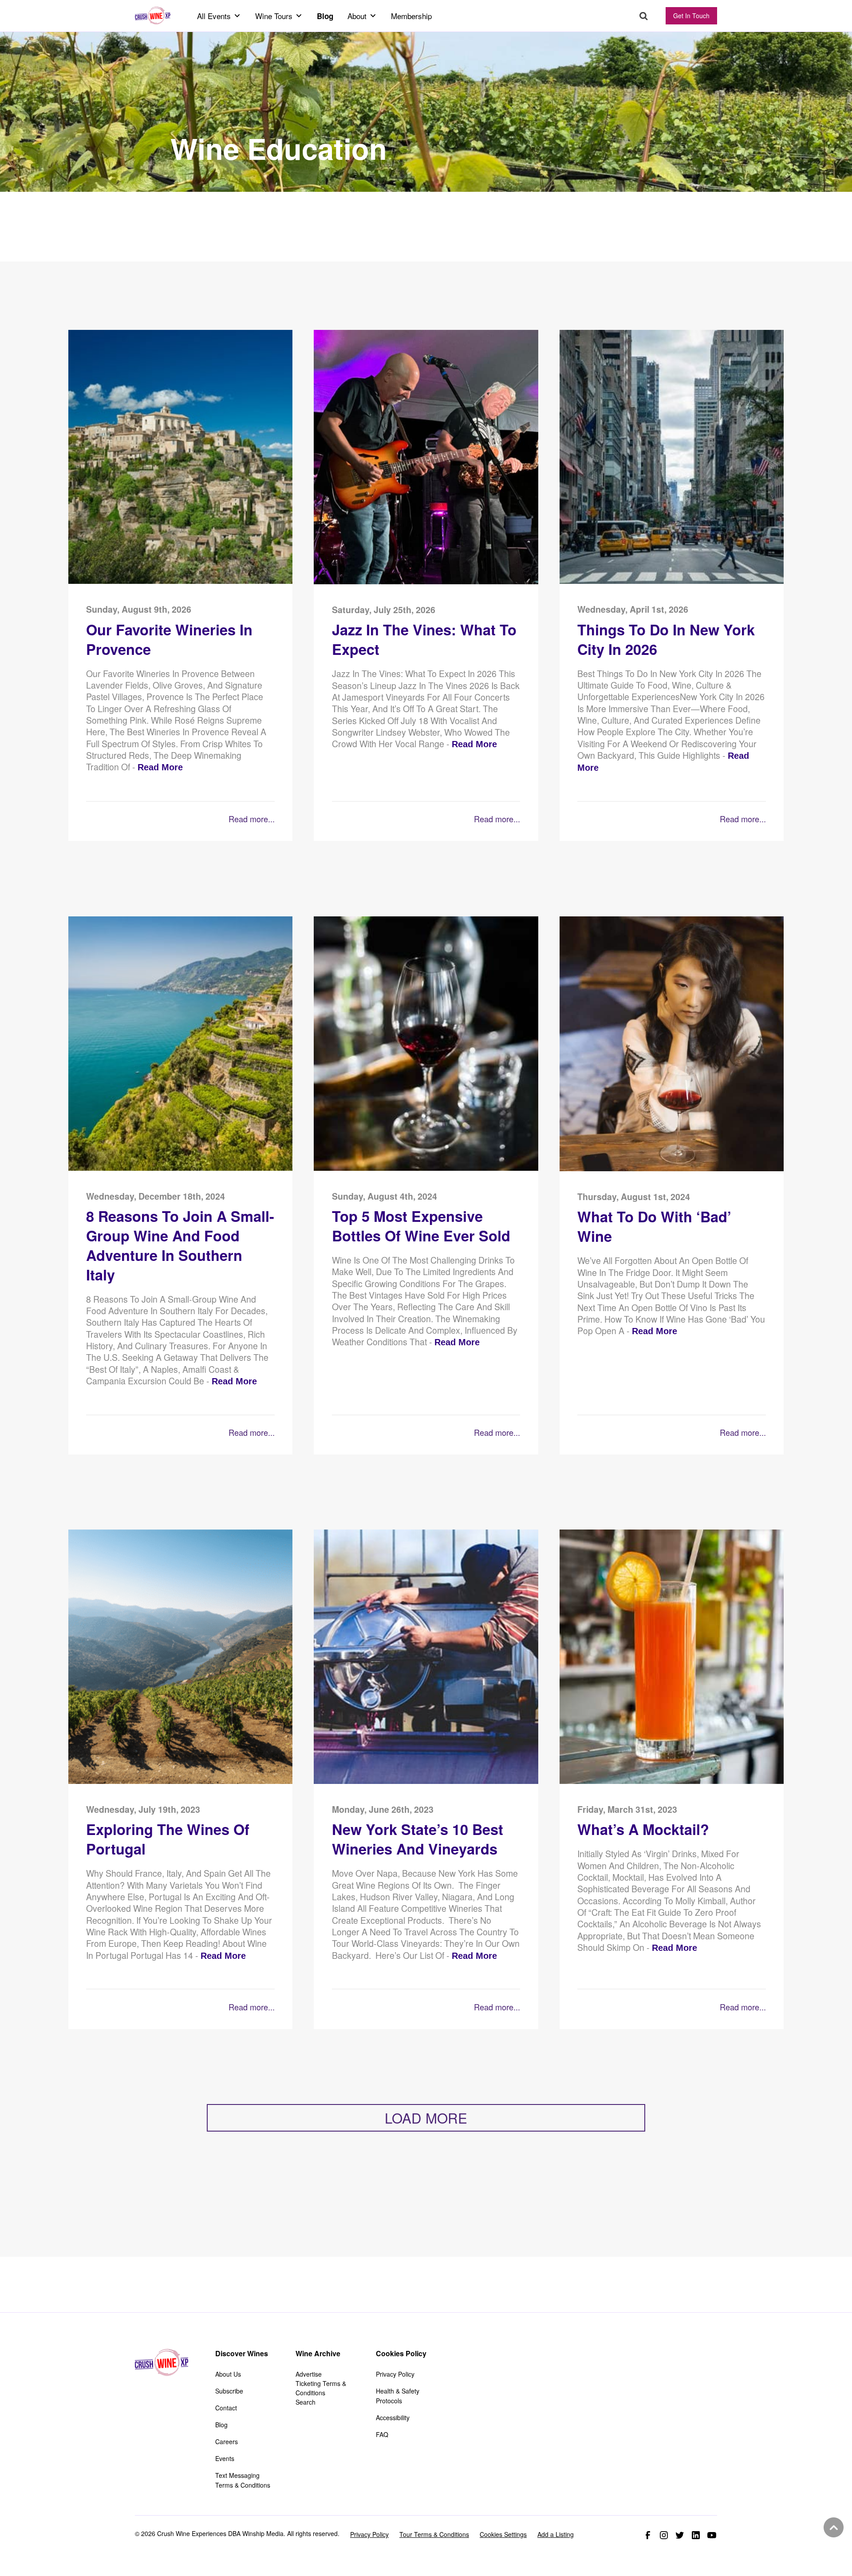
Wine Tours (274, 16)
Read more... (251, 819)
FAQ (382, 2434)
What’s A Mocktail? (643, 1829)
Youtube (712, 2535)
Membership (411, 16)
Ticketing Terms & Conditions (321, 2388)
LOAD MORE (426, 2118)
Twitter (680, 2535)
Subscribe (229, 2391)
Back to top (832, 2528)
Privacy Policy (395, 2374)
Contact (226, 2408)
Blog (325, 16)
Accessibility (393, 2417)
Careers (227, 2441)
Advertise (309, 2374)
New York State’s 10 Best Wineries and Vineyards (418, 1839)
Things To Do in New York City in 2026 (666, 640)
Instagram (664, 2535)
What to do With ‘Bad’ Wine (654, 1227)
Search (644, 16)
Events (225, 2458)
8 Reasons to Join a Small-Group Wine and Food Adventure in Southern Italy (180, 1246)
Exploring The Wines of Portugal (168, 1839)
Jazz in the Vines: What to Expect (424, 640)
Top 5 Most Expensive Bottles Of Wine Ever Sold (421, 1226)
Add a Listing (556, 2534)
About (357, 16)
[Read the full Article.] (180, 581)
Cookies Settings (503, 2534)
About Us (228, 2374)
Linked (696, 2535)
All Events (214, 16)
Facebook (648, 2535)
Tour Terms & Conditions (434, 2534)
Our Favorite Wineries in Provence (169, 640)
